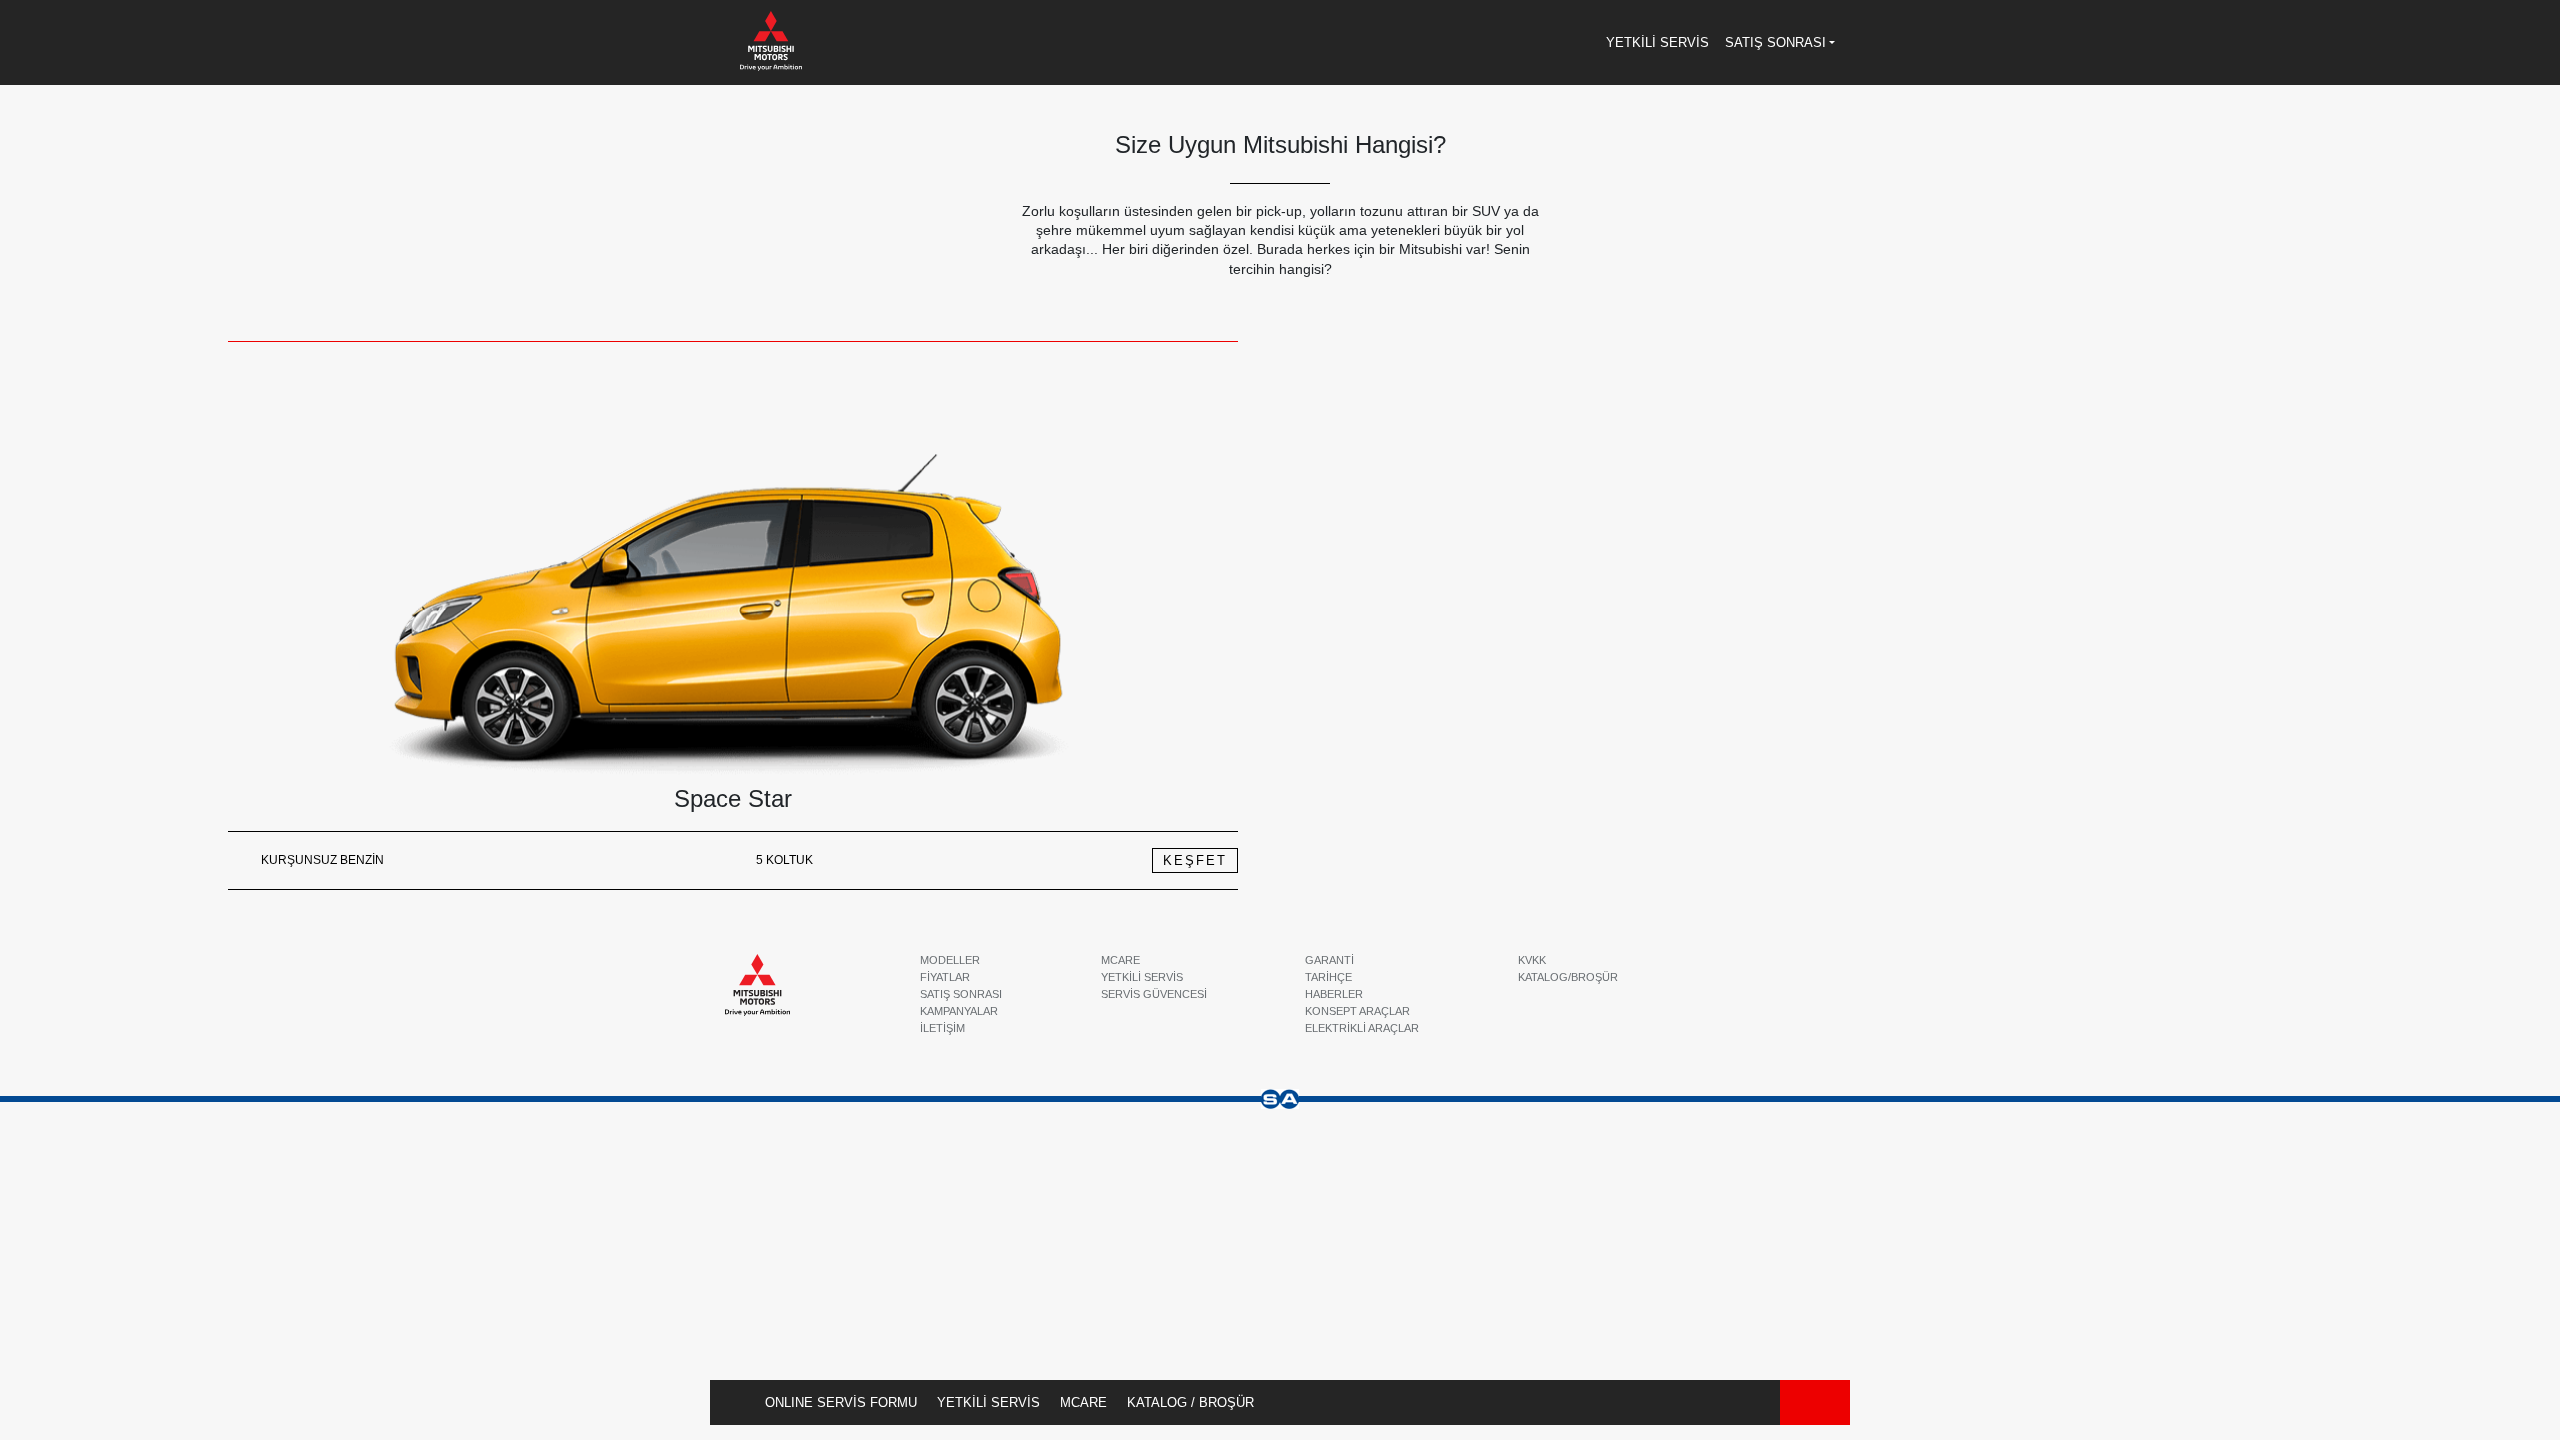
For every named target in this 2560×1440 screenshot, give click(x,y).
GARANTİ (1329, 960)
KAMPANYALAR (959, 1011)
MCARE (1083, 1402)
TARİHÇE (1328, 977)
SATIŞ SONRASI (961, 994)
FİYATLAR (945, 977)
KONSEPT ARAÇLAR (1357, 1011)
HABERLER (1334, 994)
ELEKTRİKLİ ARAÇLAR (1362, 1028)
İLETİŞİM (942, 1028)
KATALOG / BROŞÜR (1190, 1402)
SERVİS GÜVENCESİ (1154, 994)
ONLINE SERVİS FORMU (841, 1402)
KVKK (1532, 960)
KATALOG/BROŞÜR (1568, 977)
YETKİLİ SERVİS (988, 1402)
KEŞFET (1195, 860)
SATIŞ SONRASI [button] (1775, 42)
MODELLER (950, 960)
